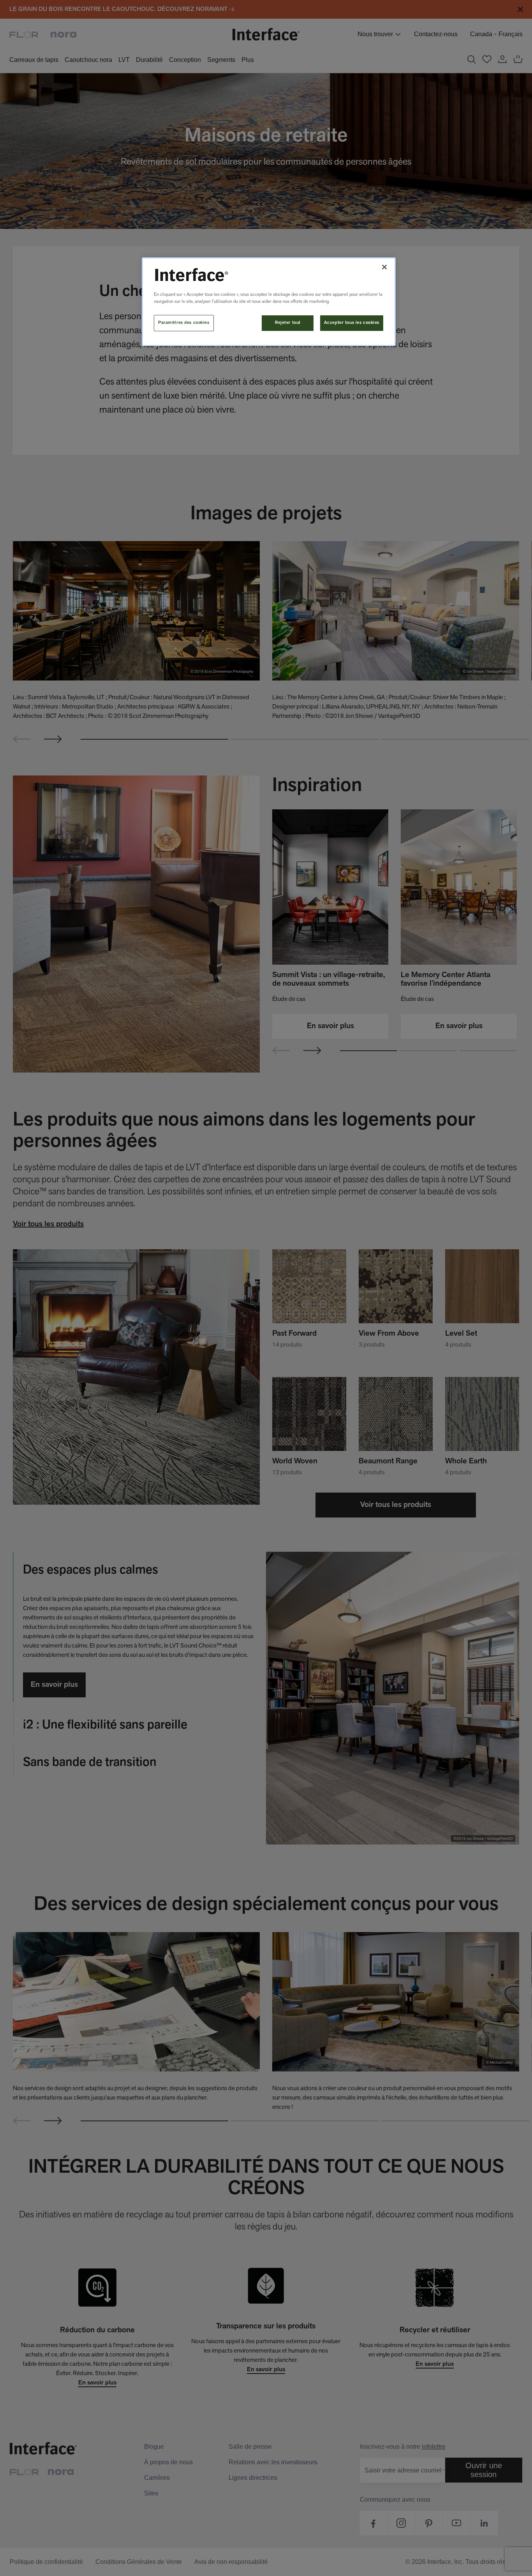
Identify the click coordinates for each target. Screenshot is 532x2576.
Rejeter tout (288, 323)
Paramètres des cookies (184, 323)
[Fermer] (384, 267)
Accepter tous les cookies (352, 323)
